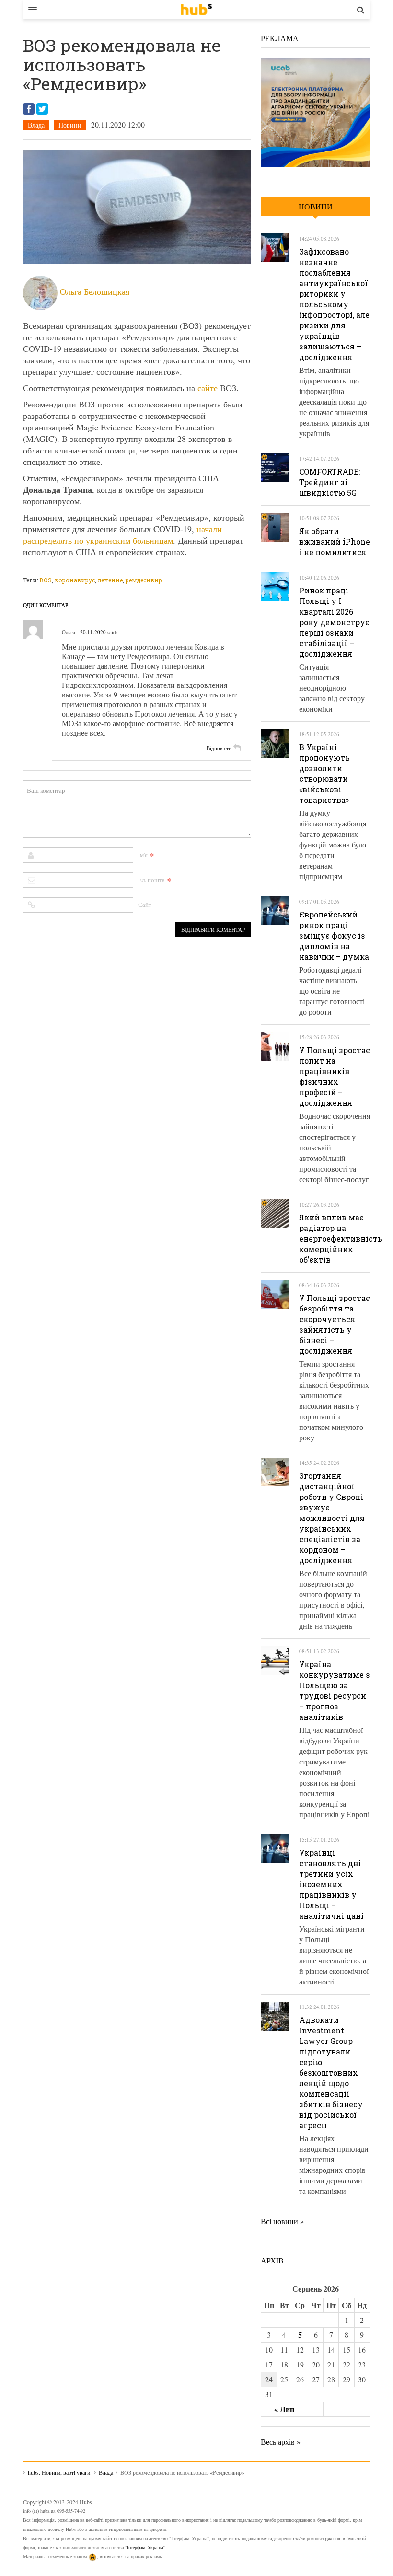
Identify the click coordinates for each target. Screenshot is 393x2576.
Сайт (145, 905)
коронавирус (75, 580)
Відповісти (219, 748)
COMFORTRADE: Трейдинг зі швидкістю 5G (329, 482)
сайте (208, 388)
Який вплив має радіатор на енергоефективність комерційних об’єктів (341, 1238)
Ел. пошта (151, 880)
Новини (70, 125)
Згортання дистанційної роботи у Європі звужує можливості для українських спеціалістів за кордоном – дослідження (332, 1518)
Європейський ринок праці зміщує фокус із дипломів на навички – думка (334, 935)
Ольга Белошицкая (95, 291)
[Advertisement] (197, 568)
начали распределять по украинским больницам (122, 534)
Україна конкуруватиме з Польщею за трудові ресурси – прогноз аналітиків (335, 1690)
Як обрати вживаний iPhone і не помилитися (335, 541)
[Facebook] (29, 109)
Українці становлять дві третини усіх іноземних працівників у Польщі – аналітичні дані (331, 1884)
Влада (36, 125)
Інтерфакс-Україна (145, 2547)
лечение (110, 580)
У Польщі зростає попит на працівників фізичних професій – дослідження (335, 1076)
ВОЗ (46, 580)
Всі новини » (282, 2221)
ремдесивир (144, 580)
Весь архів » (281, 2442)
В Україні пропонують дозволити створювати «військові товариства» (324, 773)
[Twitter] (42, 109)
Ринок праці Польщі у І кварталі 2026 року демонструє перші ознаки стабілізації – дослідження (334, 622)
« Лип (284, 2409)
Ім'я (143, 855)
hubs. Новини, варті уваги (196, 10)
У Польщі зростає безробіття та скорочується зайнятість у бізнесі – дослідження (335, 1324)
